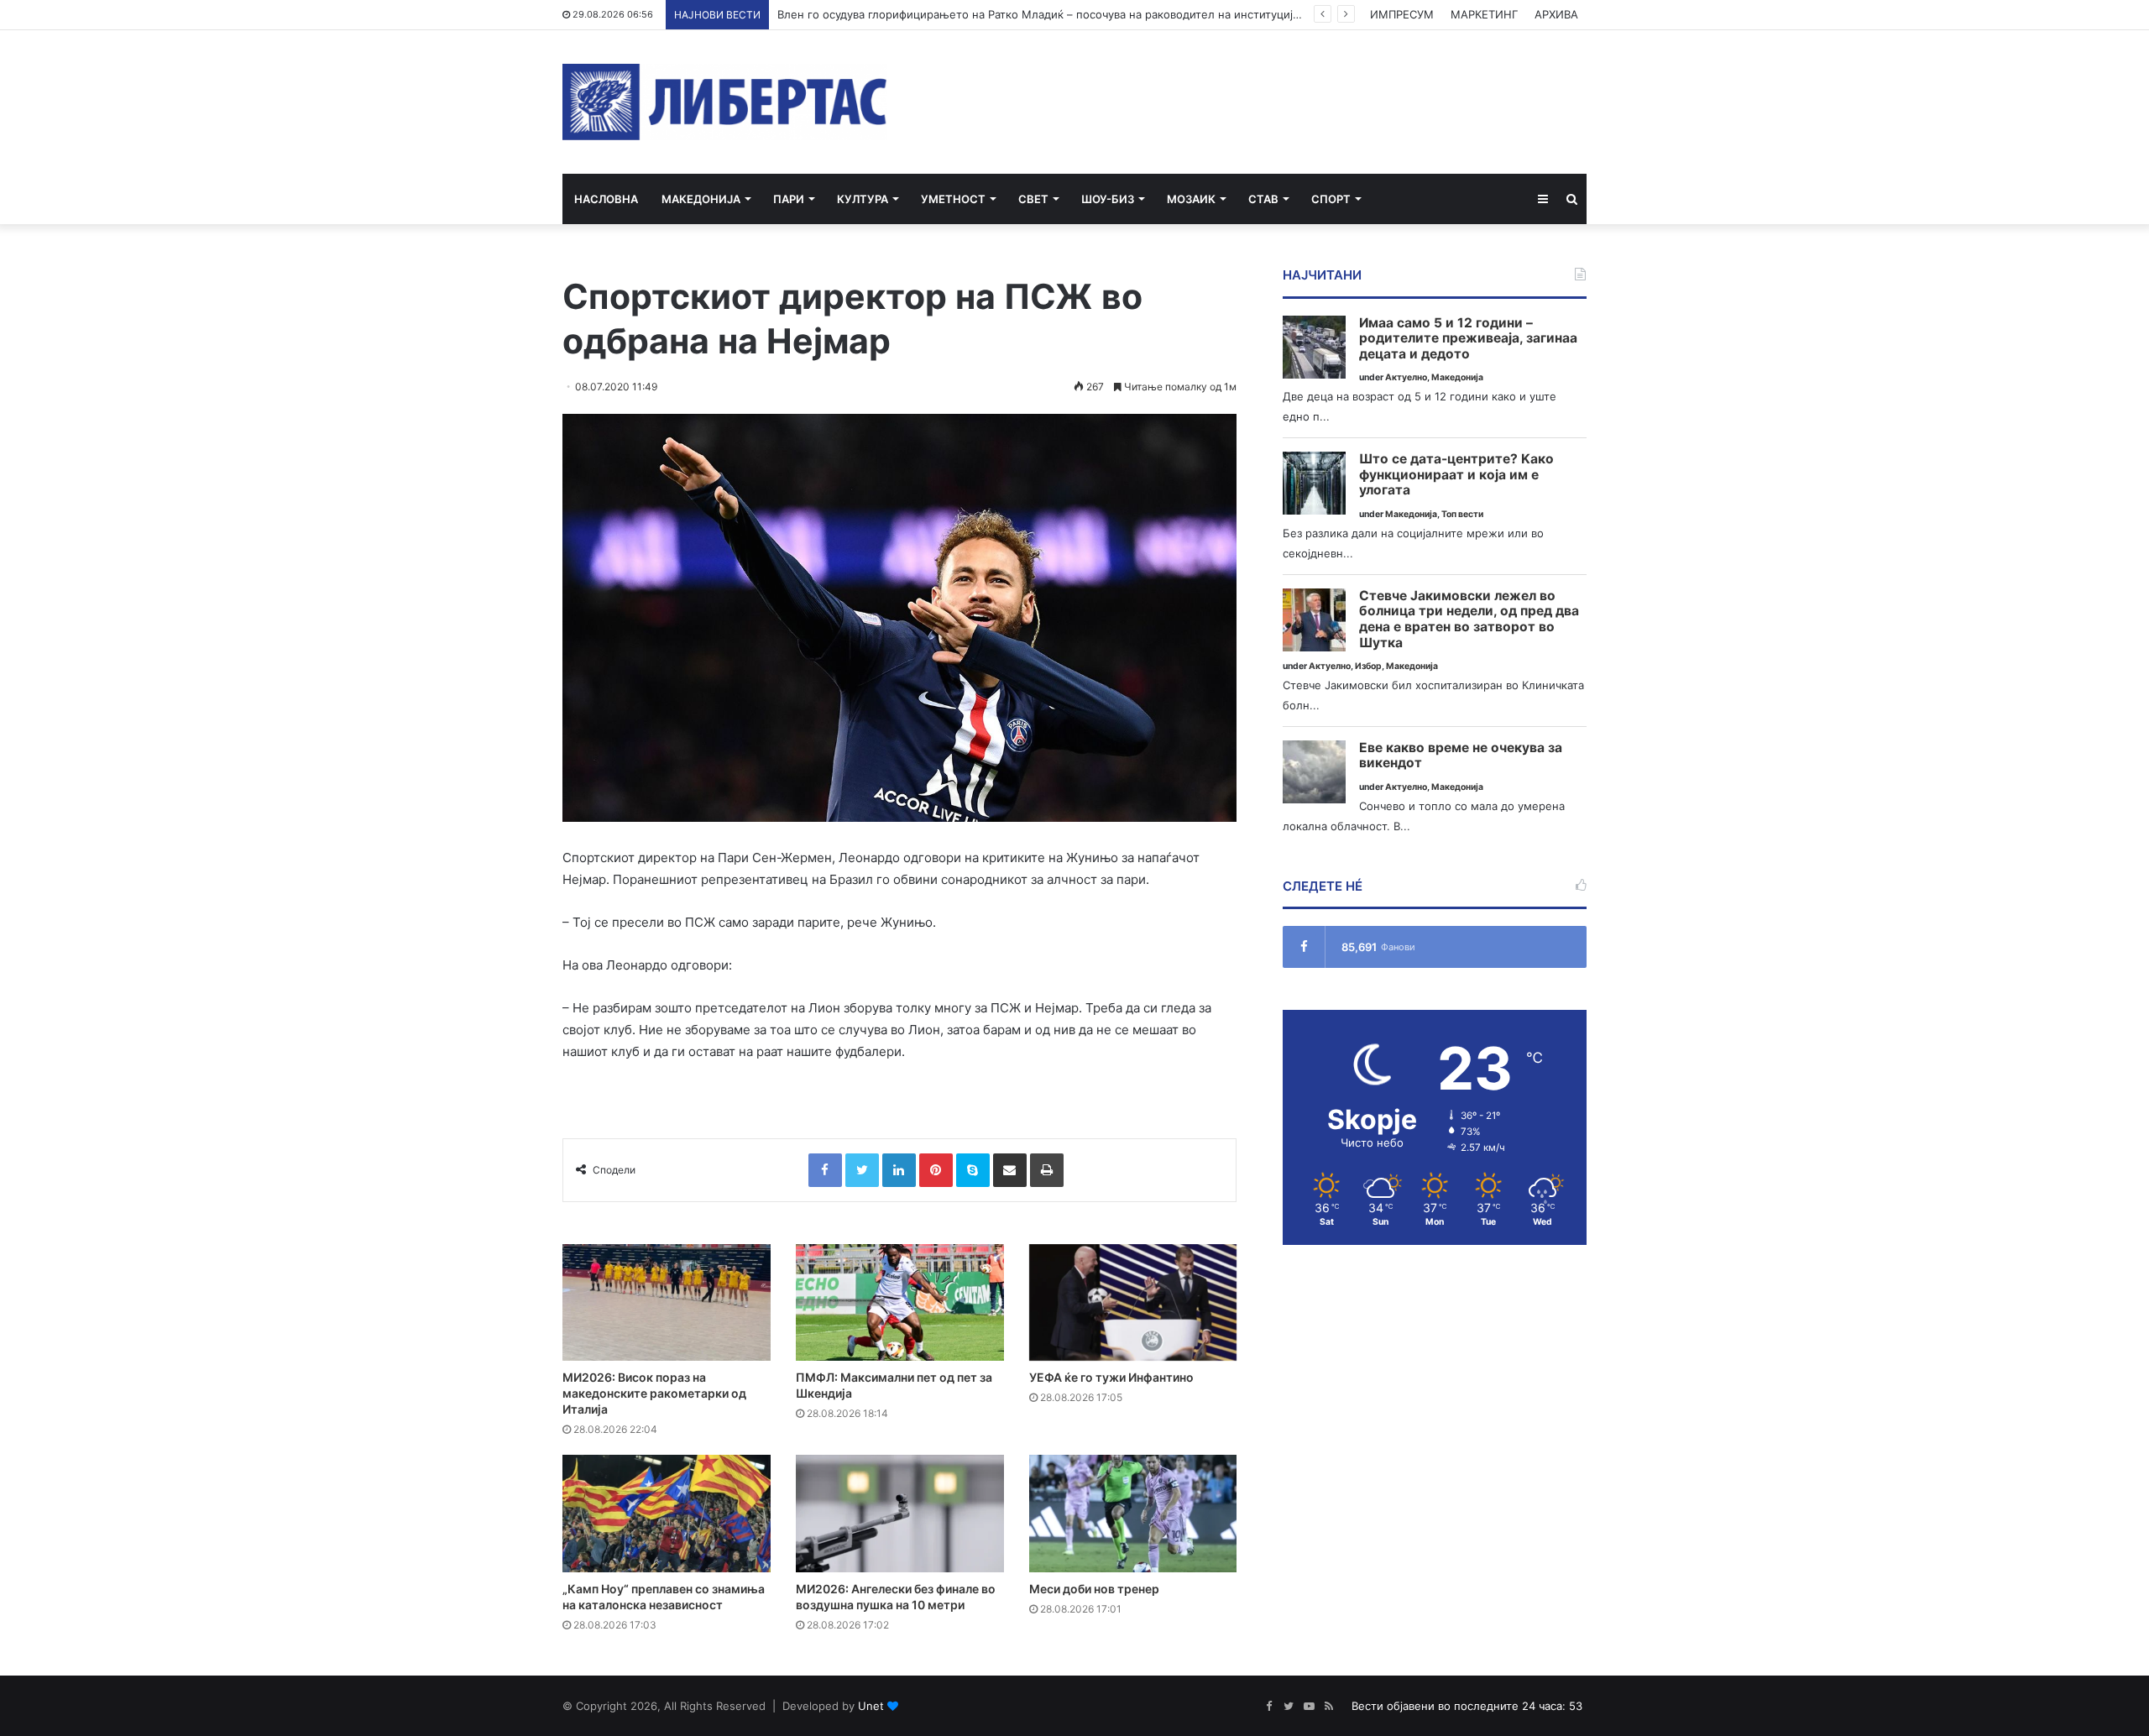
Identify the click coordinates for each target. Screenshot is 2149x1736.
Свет (1033, 199)
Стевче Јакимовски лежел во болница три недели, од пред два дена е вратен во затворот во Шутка (1469, 620)
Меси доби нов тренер (1094, 1589)
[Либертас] (725, 102)
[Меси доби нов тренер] (1133, 1514)
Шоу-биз (1108, 199)
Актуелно (1406, 377)
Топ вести (1462, 514)
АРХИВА (1556, 14)
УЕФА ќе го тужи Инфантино (1111, 1377)
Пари (789, 199)
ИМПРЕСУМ (1402, 14)
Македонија (701, 199)
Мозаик (1191, 199)
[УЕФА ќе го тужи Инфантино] (1133, 1303)
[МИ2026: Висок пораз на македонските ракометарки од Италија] (667, 1303)
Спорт (1331, 199)
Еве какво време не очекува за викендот (1461, 756)
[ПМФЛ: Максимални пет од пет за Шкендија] (900, 1303)
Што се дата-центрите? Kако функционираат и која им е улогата (1456, 475)
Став (1263, 199)
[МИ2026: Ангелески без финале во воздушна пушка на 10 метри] (900, 1514)
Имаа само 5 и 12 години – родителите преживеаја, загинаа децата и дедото (1468, 339)
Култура (863, 199)
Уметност (953, 199)
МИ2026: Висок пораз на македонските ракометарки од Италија (654, 1393)
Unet (871, 1706)
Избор (1368, 666)
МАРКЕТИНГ (1484, 14)
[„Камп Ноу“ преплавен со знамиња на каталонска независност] (667, 1514)
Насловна (606, 199)
